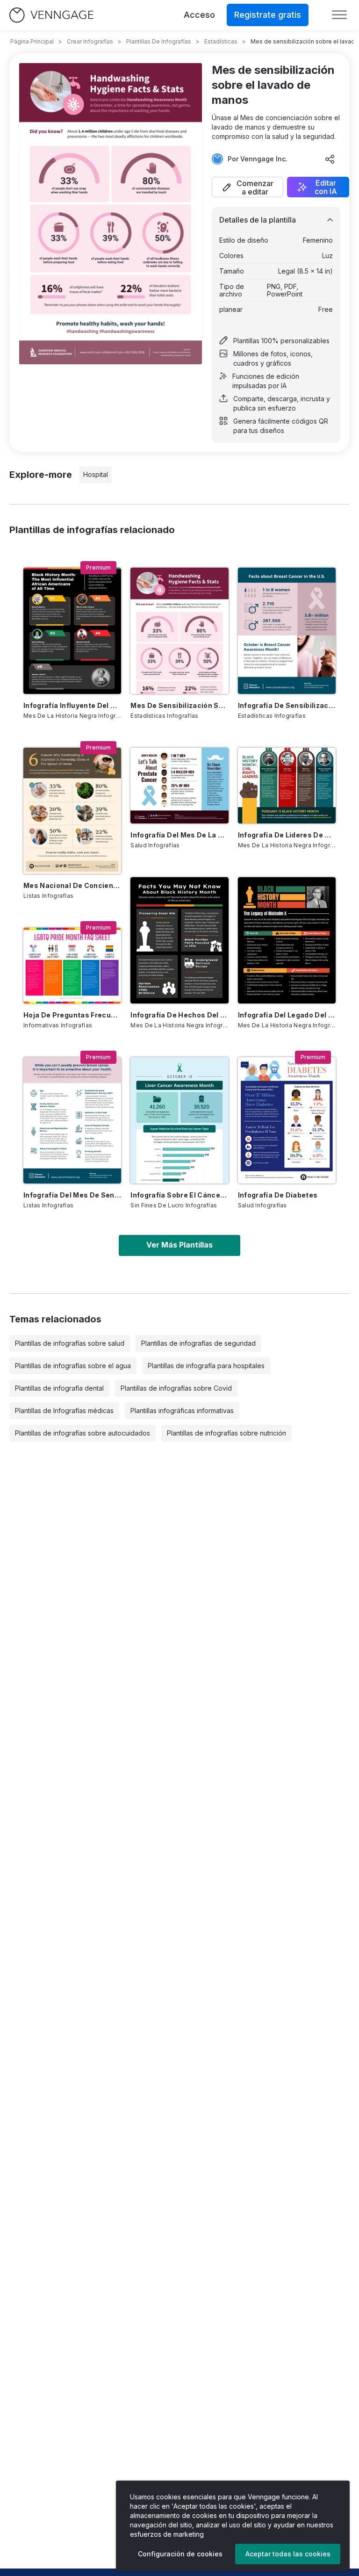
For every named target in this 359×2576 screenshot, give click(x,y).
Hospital (96, 474)
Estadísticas (221, 41)
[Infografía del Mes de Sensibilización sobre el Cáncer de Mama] (72, 1120)
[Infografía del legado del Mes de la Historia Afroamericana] (287, 940)
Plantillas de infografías (159, 41)
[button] (248, 187)
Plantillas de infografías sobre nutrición (226, 1433)
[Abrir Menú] (339, 15)
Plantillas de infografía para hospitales (206, 1366)
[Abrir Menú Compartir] (330, 159)
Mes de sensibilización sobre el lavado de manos (179, 705)
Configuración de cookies (180, 2554)
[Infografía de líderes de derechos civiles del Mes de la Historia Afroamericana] (287, 786)
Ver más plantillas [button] (179, 1245)
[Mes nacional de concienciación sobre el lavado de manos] (72, 811)
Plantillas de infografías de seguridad (198, 1343)
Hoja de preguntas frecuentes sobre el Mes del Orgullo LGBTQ (72, 1015)
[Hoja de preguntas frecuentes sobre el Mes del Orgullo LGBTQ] (72, 966)
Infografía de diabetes (278, 1195)
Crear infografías (90, 41)
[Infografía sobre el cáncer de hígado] (179, 1120)
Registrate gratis (268, 15)
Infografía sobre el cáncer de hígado (179, 1195)
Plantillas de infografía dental (59, 1388)
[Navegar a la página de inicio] (51, 15)
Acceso (199, 15)
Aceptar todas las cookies (288, 2554)
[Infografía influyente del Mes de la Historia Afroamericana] (72, 631)
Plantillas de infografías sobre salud (70, 1343)
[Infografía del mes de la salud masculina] (179, 786)
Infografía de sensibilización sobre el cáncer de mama (287, 705)
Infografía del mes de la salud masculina (179, 835)
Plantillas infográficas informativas (182, 1411)
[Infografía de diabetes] (287, 1120)
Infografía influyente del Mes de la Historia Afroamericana (72, 705)
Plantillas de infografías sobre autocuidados (83, 1433)
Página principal (32, 41)
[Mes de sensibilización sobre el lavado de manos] (179, 631)
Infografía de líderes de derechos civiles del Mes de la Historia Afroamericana (287, 835)
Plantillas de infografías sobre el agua (73, 1366)
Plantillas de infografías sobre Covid (176, 1388)
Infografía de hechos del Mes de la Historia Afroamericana (179, 1015)
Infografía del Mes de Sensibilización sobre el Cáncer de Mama (72, 1195)
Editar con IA (326, 187)
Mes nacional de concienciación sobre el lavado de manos (72, 885)
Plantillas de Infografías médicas (64, 1411)
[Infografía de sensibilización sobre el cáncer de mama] (287, 631)
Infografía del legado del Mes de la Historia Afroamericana (287, 1015)
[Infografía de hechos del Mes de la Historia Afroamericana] (179, 940)
